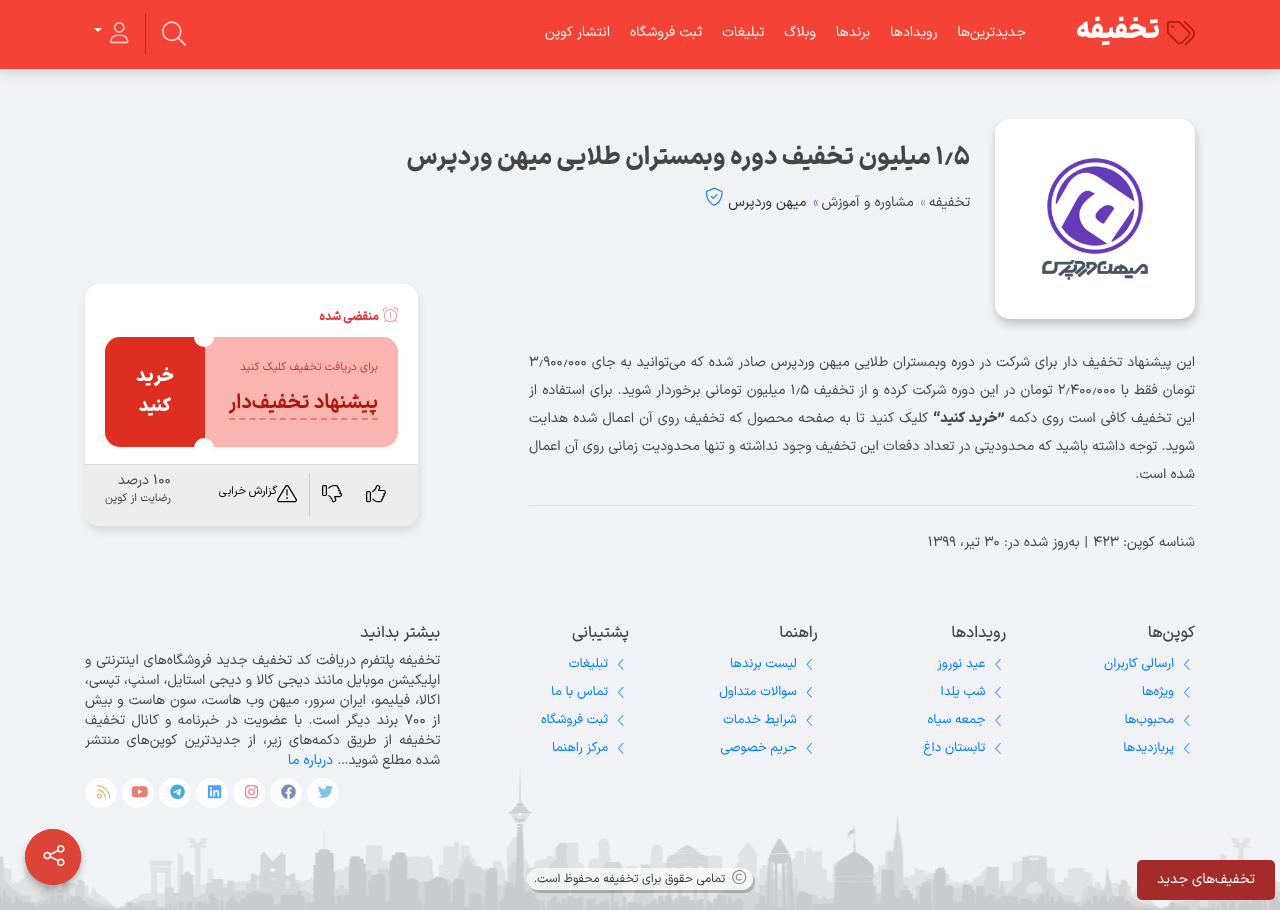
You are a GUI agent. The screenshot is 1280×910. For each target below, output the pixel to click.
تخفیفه (1118, 31)
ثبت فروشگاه (666, 32)
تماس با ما (579, 692)
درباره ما (310, 760)
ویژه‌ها (1158, 692)
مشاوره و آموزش (868, 202)
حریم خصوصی (759, 748)
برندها (853, 32)
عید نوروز (961, 664)
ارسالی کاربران (1139, 664)
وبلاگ (799, 32)
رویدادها (913, 32)
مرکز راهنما (580, 748)
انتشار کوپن (577, 32)
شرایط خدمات (760, 720)
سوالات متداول (757, 692)
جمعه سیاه (957, 720)
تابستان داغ (955, 748)
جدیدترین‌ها (991, 32)
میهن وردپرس (767, 202)
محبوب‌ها (1149, 720)
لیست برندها (763, 664)
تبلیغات (743, 32)
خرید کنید (155, 391)
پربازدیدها (1148, 748)
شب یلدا (963, 692)
